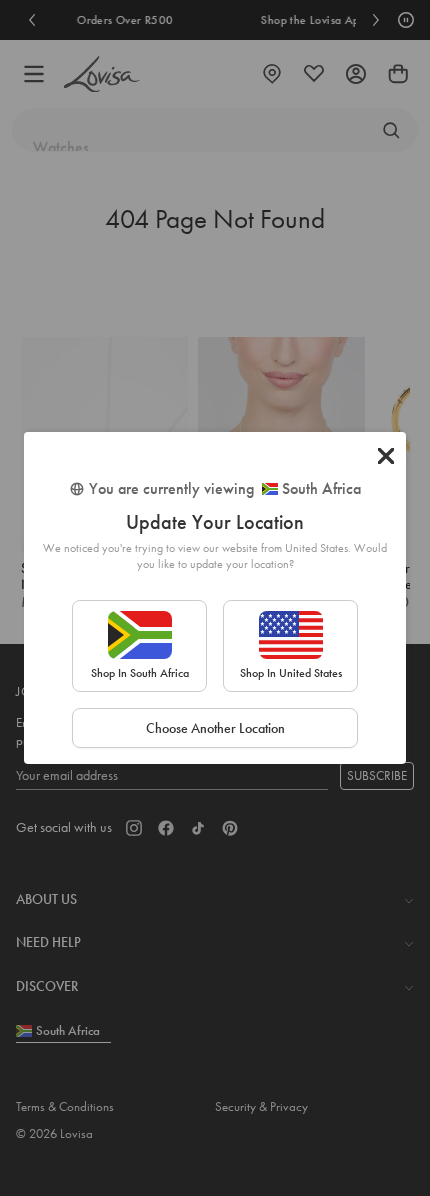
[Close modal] (386, 456)
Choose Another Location (215, 728)
